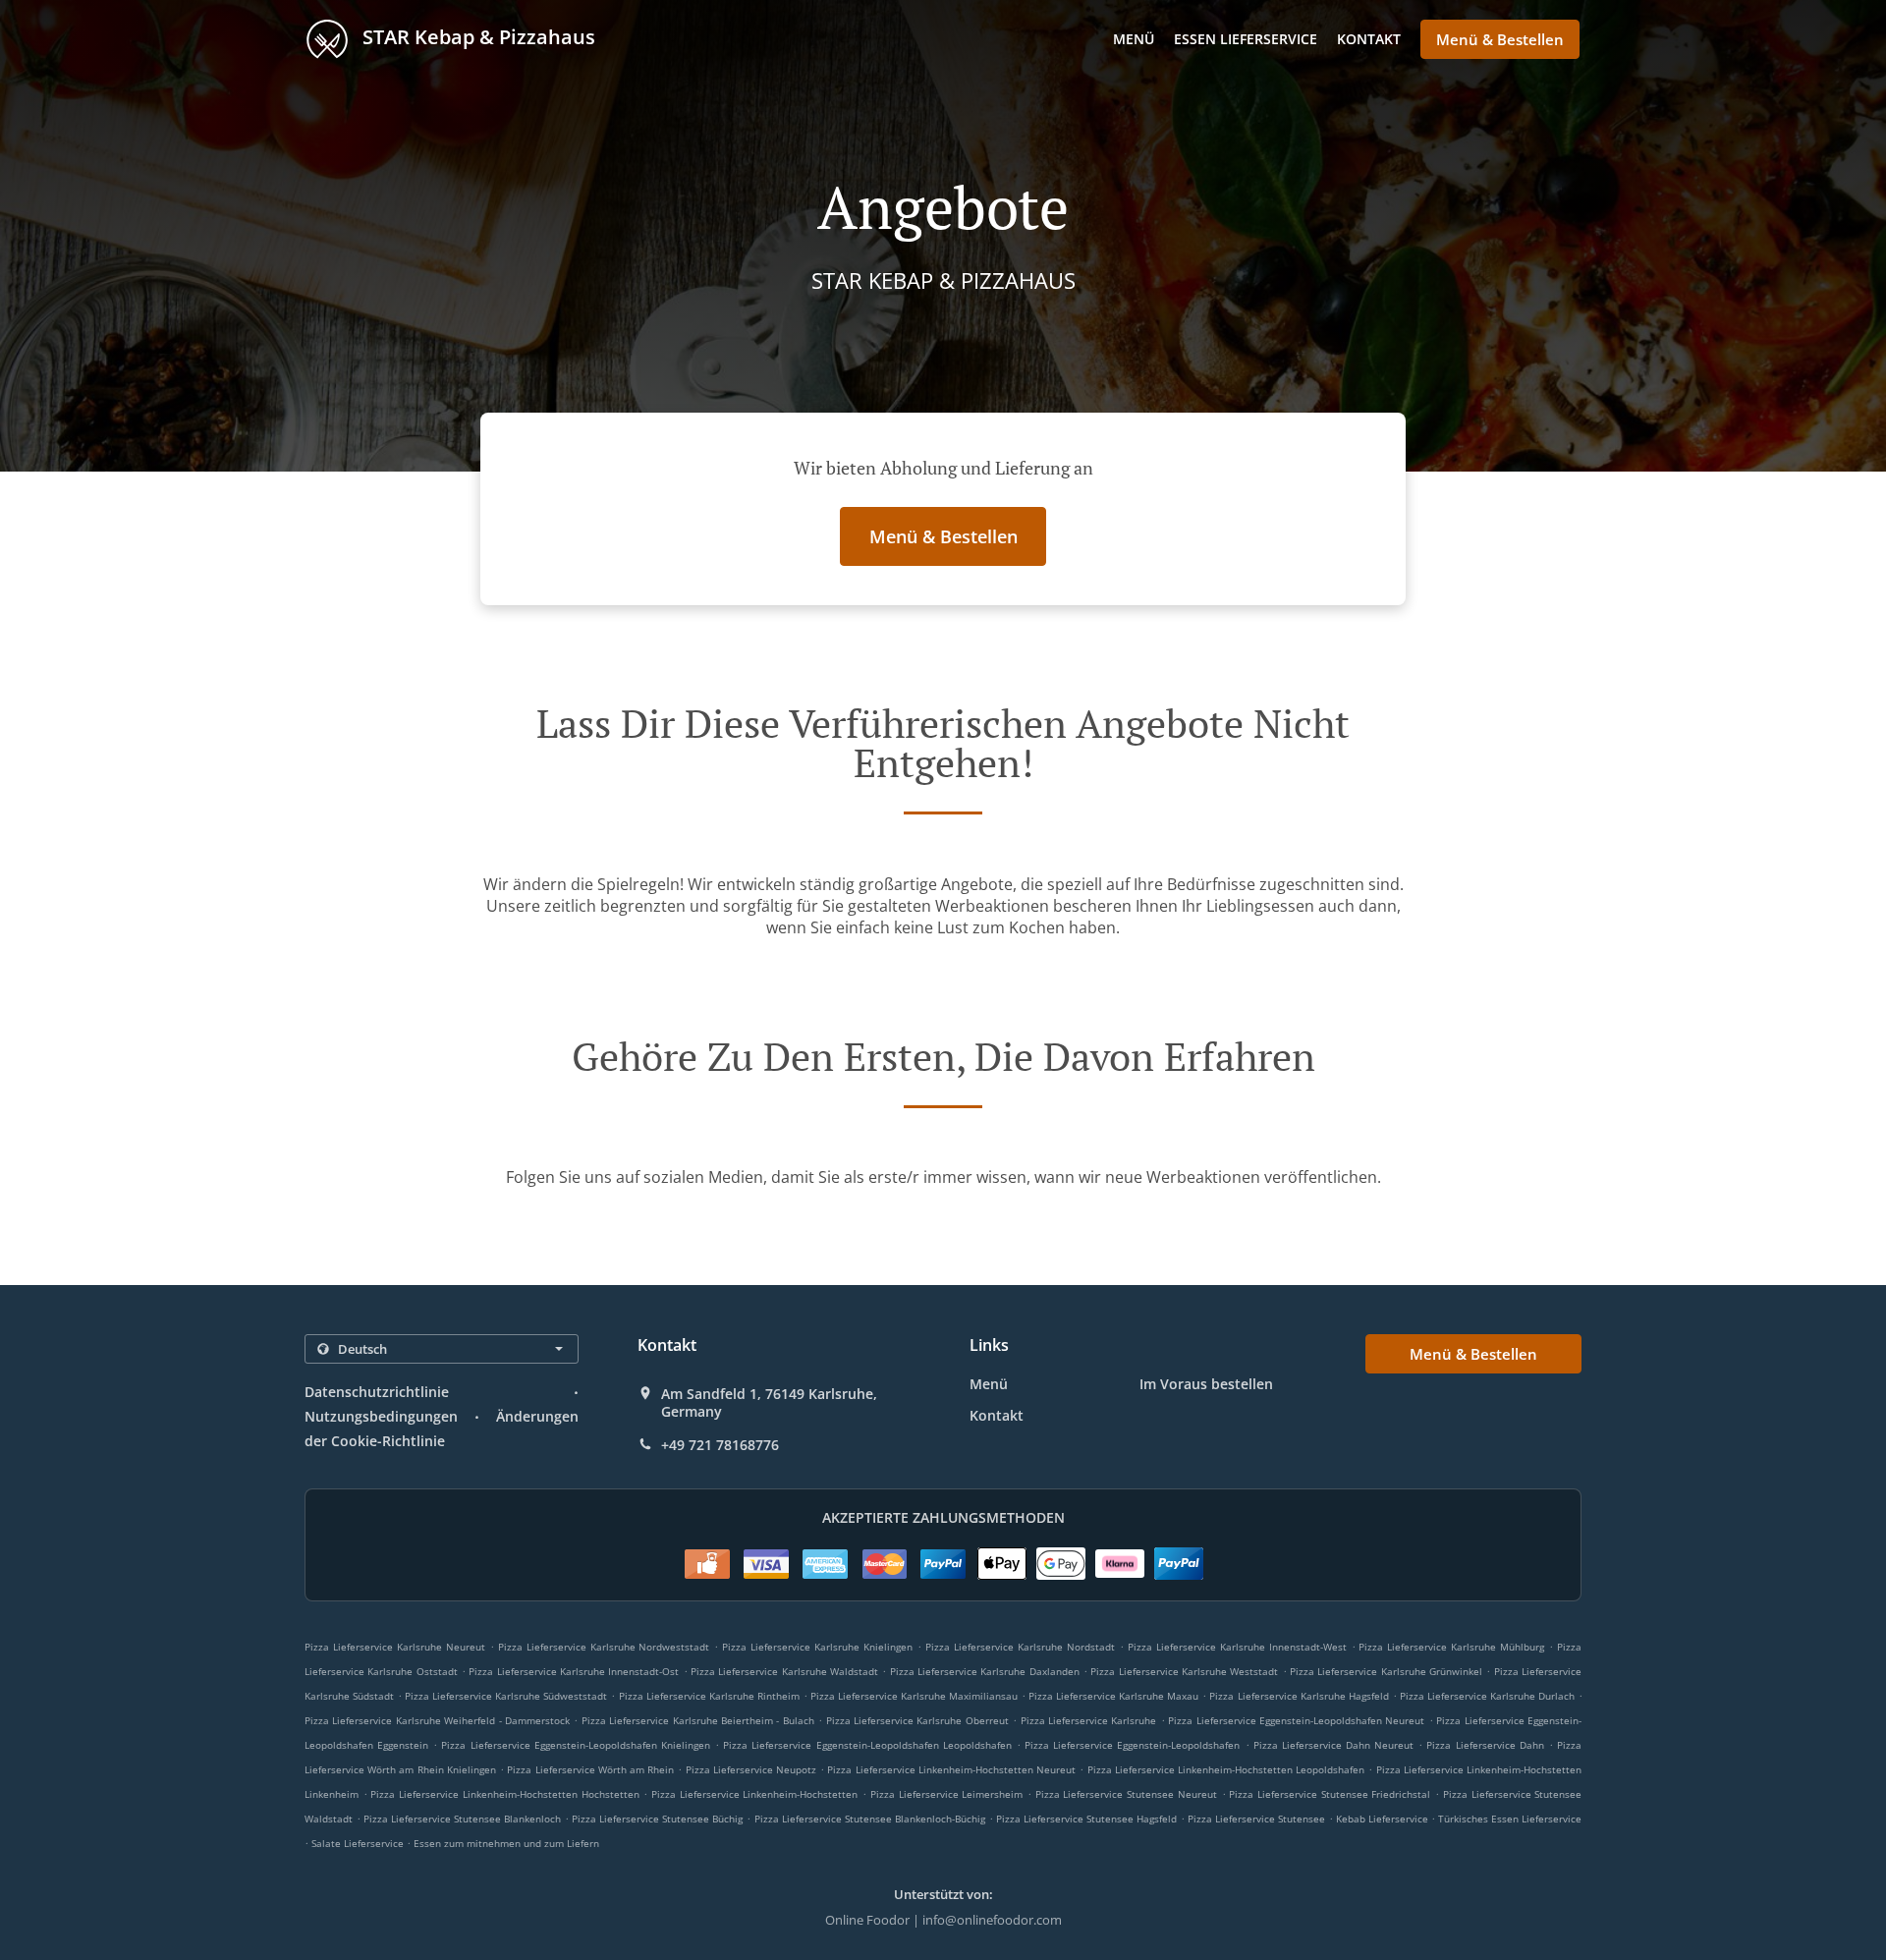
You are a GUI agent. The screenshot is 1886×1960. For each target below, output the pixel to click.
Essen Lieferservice (1246, 39)
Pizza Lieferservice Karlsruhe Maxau (1113, 1696)
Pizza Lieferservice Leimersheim (946, 1794)
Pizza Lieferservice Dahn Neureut (1333, 1745)
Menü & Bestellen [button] (1500, 39)
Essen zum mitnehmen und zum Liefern (506, 1843)
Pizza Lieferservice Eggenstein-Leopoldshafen (1132, 1745)
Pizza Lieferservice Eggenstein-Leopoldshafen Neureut (1296, 1720)
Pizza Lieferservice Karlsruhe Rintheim (709, 1696)
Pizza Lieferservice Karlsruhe (1089, 1720)
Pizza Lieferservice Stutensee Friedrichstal (1330, 1794)
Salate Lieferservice (359, 1843)
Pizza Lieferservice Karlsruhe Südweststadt (506, 1696)
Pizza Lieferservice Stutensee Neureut (1126, 1794)
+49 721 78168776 (720, 1445)
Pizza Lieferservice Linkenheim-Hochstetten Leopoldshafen (1226, 1769)
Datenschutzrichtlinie (377, 1392)
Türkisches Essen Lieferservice (1510, 1819)
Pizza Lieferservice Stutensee (1256, 1819)
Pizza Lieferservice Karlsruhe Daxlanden (985, 1671)
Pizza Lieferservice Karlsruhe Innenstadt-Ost (574, 1671)
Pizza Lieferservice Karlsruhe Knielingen (817, 1647)
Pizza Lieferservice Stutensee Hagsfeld (1086, 1819)
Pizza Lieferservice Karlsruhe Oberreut (917, 1720)
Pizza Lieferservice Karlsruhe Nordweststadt (604, 1647)
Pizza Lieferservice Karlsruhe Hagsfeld (1299, 1696)
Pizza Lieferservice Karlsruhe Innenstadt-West (1237, 1647)
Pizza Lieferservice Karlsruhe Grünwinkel (1386, 1671)
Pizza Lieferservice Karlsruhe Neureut (395, 1647)
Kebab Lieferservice (1384, 1819)
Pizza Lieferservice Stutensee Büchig (657, 1819)
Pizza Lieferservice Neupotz (751, 1769)
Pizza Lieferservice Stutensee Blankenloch (462, 1819)
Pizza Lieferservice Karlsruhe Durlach (1487, 1696)
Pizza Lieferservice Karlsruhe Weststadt (1184, 1671)
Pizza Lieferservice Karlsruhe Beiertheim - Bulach (698, 1720)
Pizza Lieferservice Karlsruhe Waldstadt (784, 1671)
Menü (1134, 39)
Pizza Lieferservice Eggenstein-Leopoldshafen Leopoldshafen (867, 1745)
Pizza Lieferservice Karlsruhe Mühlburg (1451, 1647)
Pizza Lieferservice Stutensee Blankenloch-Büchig (870, 1819)
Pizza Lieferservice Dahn (1485, 1745)
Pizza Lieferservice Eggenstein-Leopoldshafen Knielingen (575, 1745)
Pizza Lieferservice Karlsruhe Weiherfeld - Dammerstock (437, 1720)
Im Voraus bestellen (1206, 1384)
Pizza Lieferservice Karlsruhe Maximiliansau (914, 1696)
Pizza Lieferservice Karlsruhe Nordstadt (1020, 1647)
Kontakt (1369, 39)
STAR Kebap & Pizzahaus (476, 37)
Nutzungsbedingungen (381, 1416)
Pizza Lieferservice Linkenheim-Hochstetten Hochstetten (504, 1794)
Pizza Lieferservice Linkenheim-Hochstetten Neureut (951, 1769)
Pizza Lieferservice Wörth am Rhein (590, 1769)
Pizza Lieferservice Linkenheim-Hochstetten (754, 1794)
